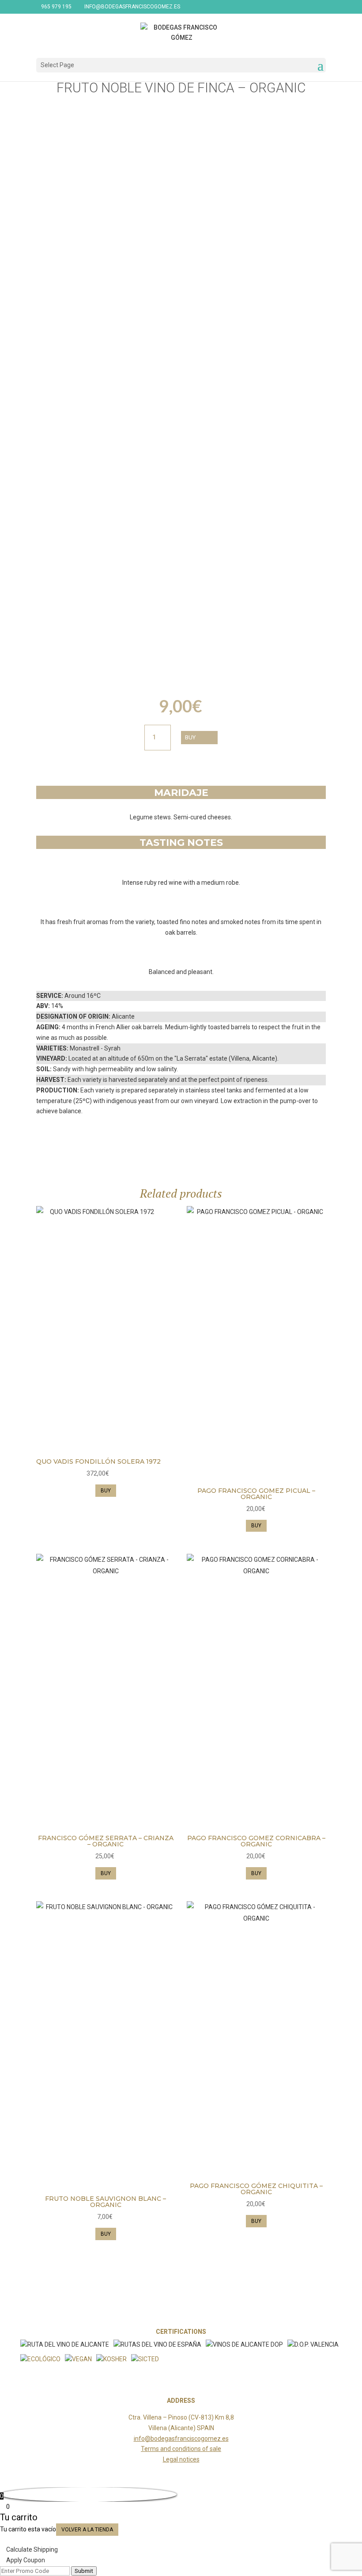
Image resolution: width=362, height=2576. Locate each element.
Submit (84, 2571)
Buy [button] (106, 1491)
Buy (190, 737)
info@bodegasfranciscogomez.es (181, 2439)
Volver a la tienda (87, 2530)
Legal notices (181, 2459)
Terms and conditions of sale (181, 2449)
